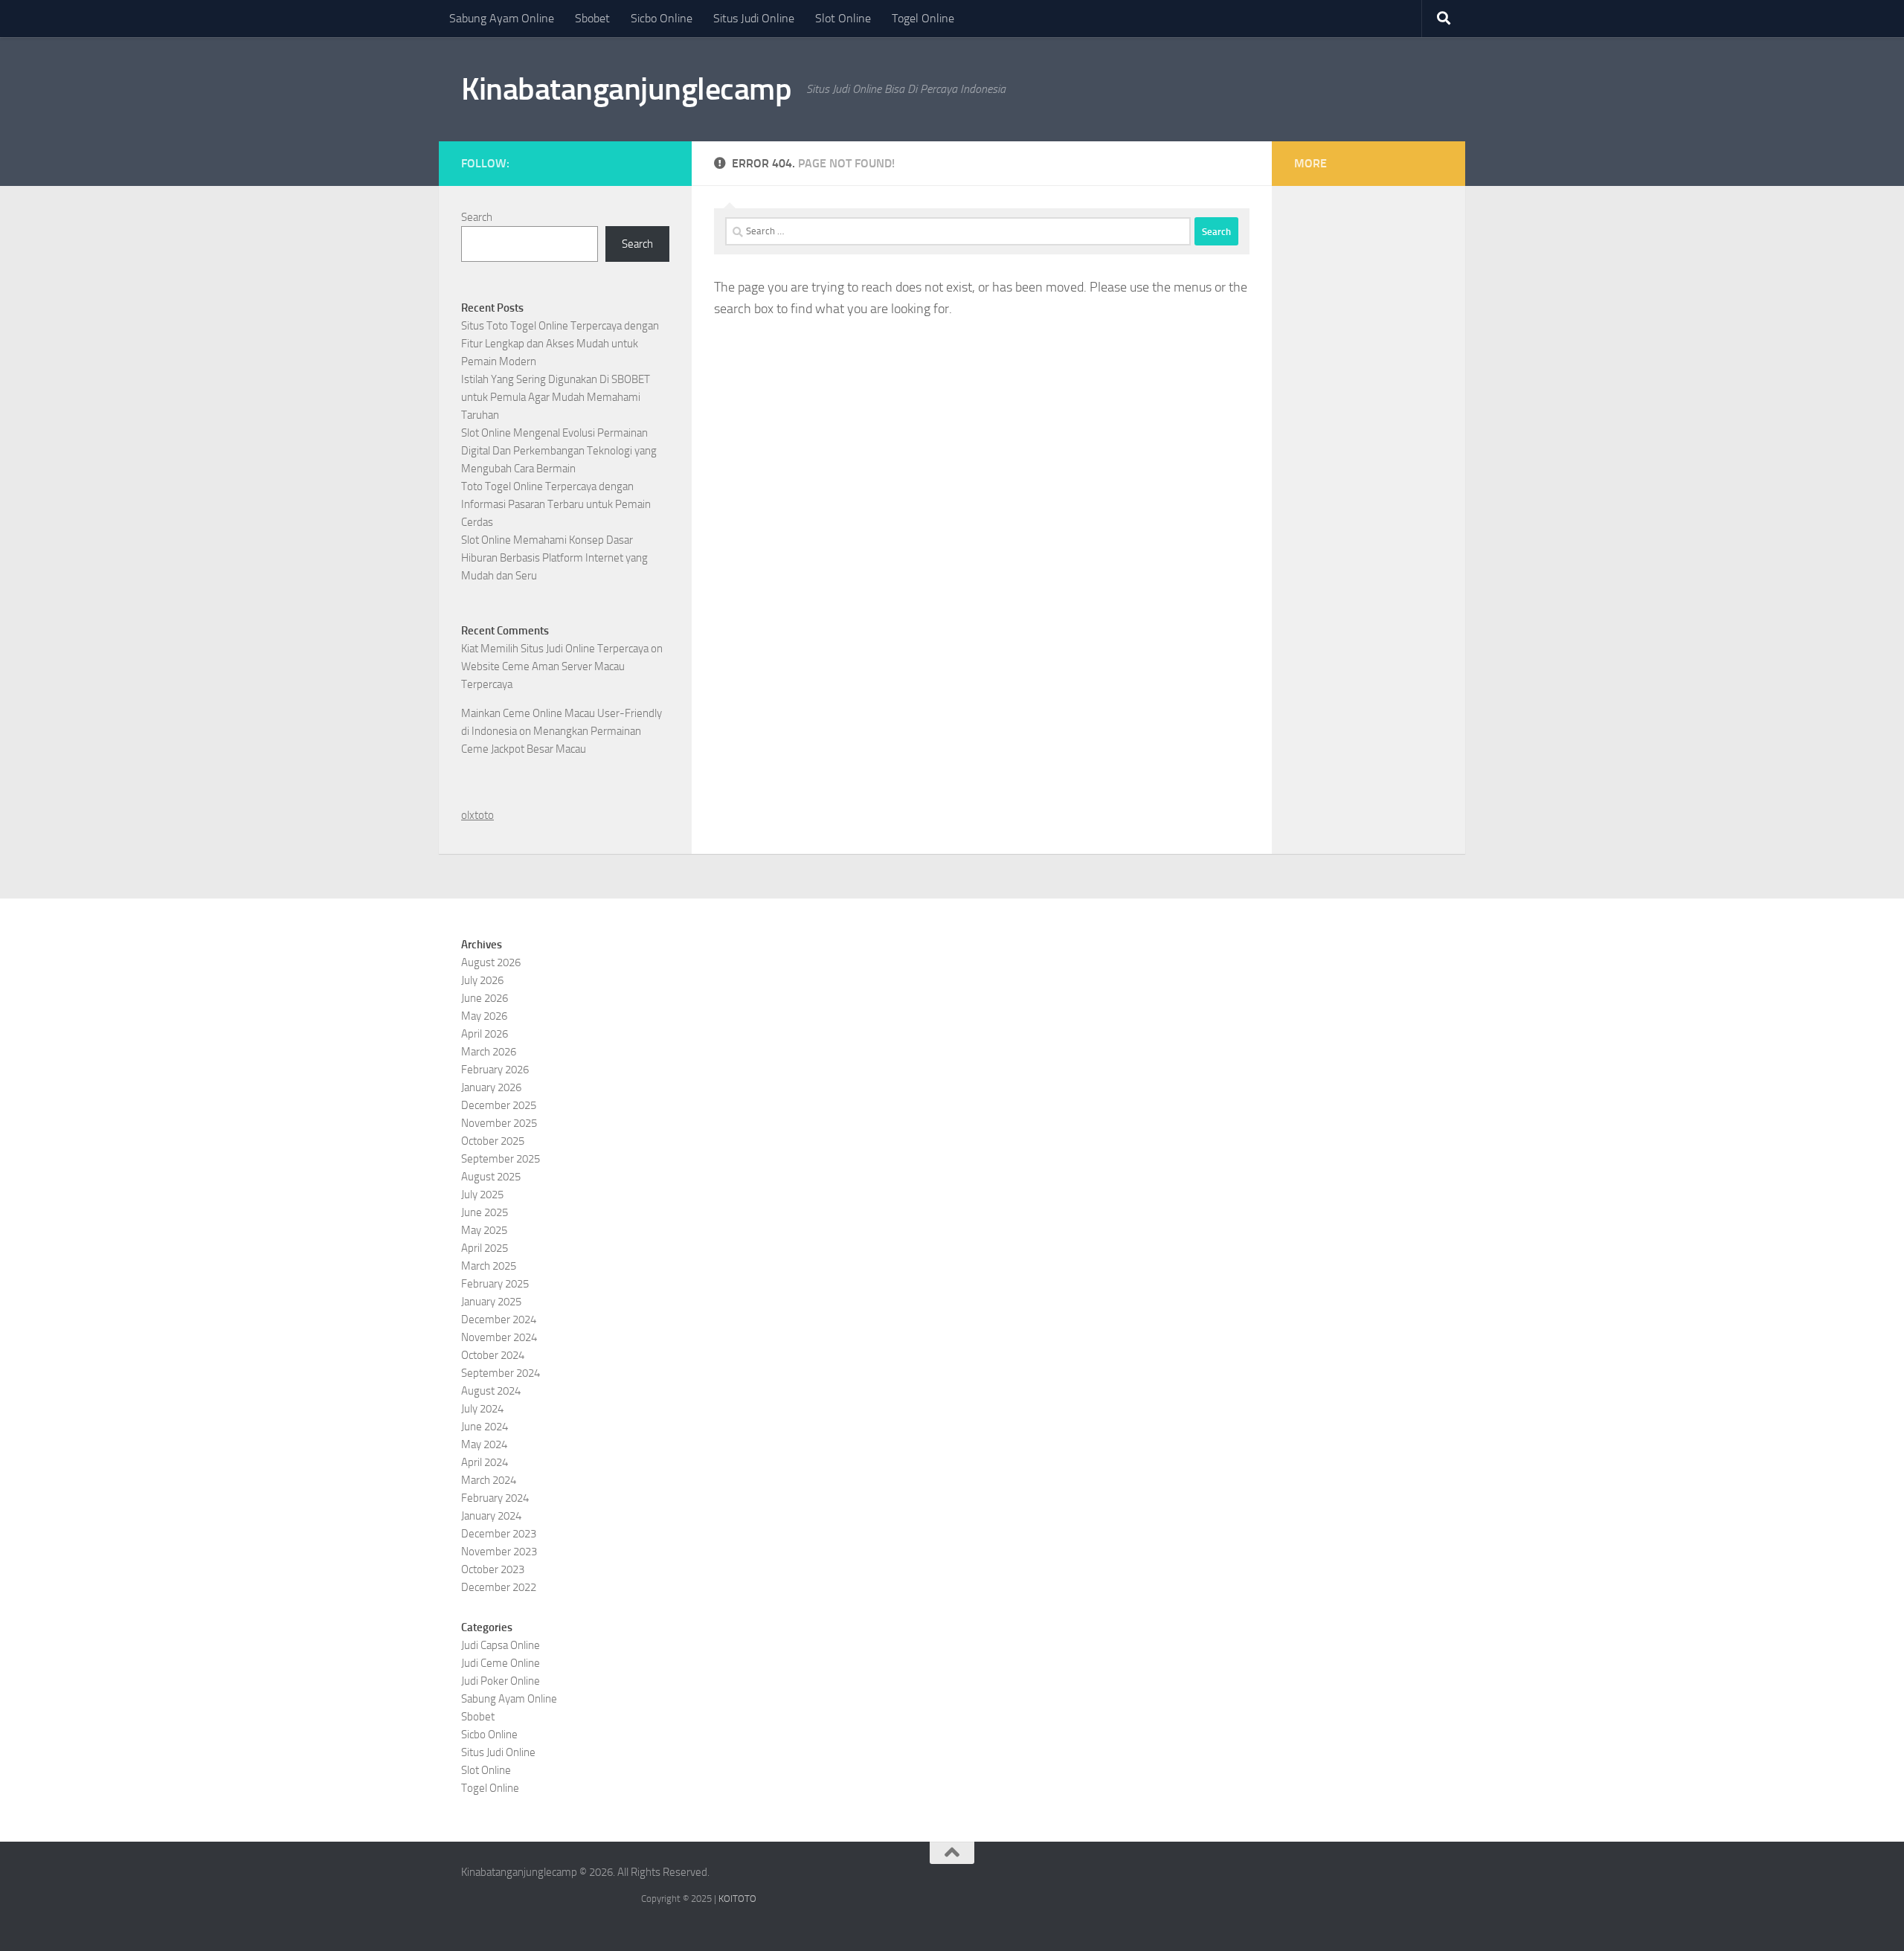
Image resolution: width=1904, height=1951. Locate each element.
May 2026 (484, 1016)
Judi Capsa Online (501, 1645)
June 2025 (485, 1212)
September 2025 (501, 1159)
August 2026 (491, 962)
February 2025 (495, 1284)
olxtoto (477, 815)
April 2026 (485, 1034)
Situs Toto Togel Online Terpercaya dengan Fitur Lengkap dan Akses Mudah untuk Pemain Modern (560, 344)
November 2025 (499, 1123)
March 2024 (489, 1480)
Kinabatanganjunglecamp (626, 89)
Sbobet (592, 18)
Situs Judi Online (754, 18)
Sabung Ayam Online (502, 18)
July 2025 (482, 1195)
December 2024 (499, 1320)
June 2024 (485, 1427)
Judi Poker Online (501, 1681)
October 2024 (493, 1355)
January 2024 (491, 1516)
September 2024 (501, 1373)
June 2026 (485, 998)
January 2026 (491, 1087)
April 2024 (485, 1462)
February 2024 (495, 1498)
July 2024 (482, 1409)
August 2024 (491, 1391)
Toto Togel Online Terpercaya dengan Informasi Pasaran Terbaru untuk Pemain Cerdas (556, 504)
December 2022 (499, 1587)
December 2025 (499, 1105)
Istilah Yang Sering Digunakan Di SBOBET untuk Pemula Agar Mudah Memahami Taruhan (556, 397)
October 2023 (493, 1569)
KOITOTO (737, 1899)
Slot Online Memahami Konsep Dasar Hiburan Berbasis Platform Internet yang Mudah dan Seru (554, 558)
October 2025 (493, 1141)
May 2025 (484, 1230)
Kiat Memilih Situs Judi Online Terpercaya (555, 649)
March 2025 (489, 1266)
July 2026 (482, 980)
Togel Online (923, 18)
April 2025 (485, 1248)
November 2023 (499, 1552)
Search (477, 217)
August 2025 (491, 1177)
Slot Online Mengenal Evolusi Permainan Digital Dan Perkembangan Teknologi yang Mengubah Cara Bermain (559, 451)
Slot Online (843, 18)
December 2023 (499, 1534)
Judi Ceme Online (501, 1663)
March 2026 (489, 1052)
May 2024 (484, 1444)
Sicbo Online (662, 18)
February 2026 (495, 1070)
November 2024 (499, 1337)
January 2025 (491, 1302)
